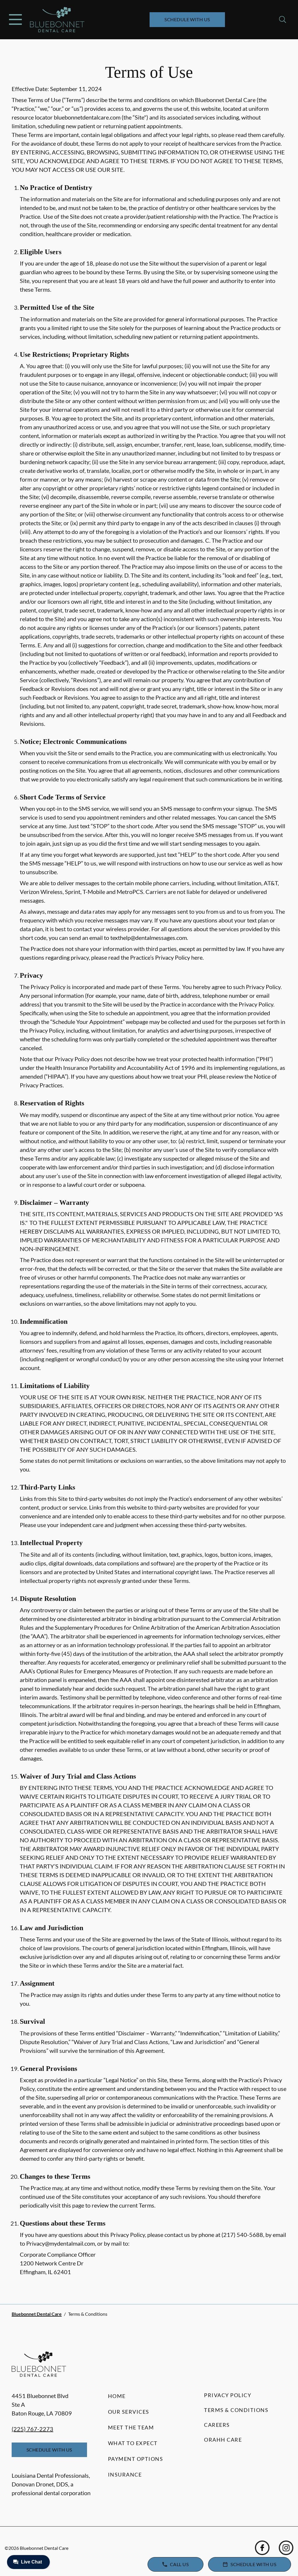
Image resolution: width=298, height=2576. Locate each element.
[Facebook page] (262, 2548)
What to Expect (133, 2443)
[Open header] (15, 19)
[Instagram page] (286, 2548)
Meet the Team (131, 2427)
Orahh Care (223, 2440)
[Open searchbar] (283, 19)
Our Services (129, 2412)
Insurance (125, 2475)
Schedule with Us (187, 19)
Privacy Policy (228, 2395)
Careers (217, 2425)
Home (117, 2396)
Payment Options (136, 2459)
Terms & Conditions (236, 2410)
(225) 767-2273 (32, 2429)
